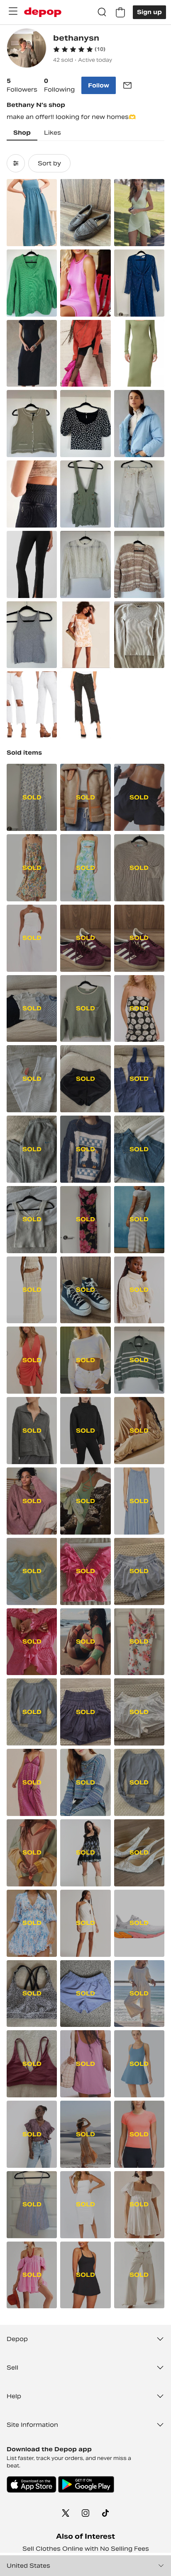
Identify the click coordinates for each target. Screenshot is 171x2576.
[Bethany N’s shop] (27, 49)
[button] (79, 49)
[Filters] (16, 163)
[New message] (127, 85)
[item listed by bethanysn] (32, 213)
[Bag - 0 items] (120, 12)
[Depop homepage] (43, 12)
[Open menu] (13, 11)
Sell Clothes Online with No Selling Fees (86, 2549)
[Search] (102, 12)
